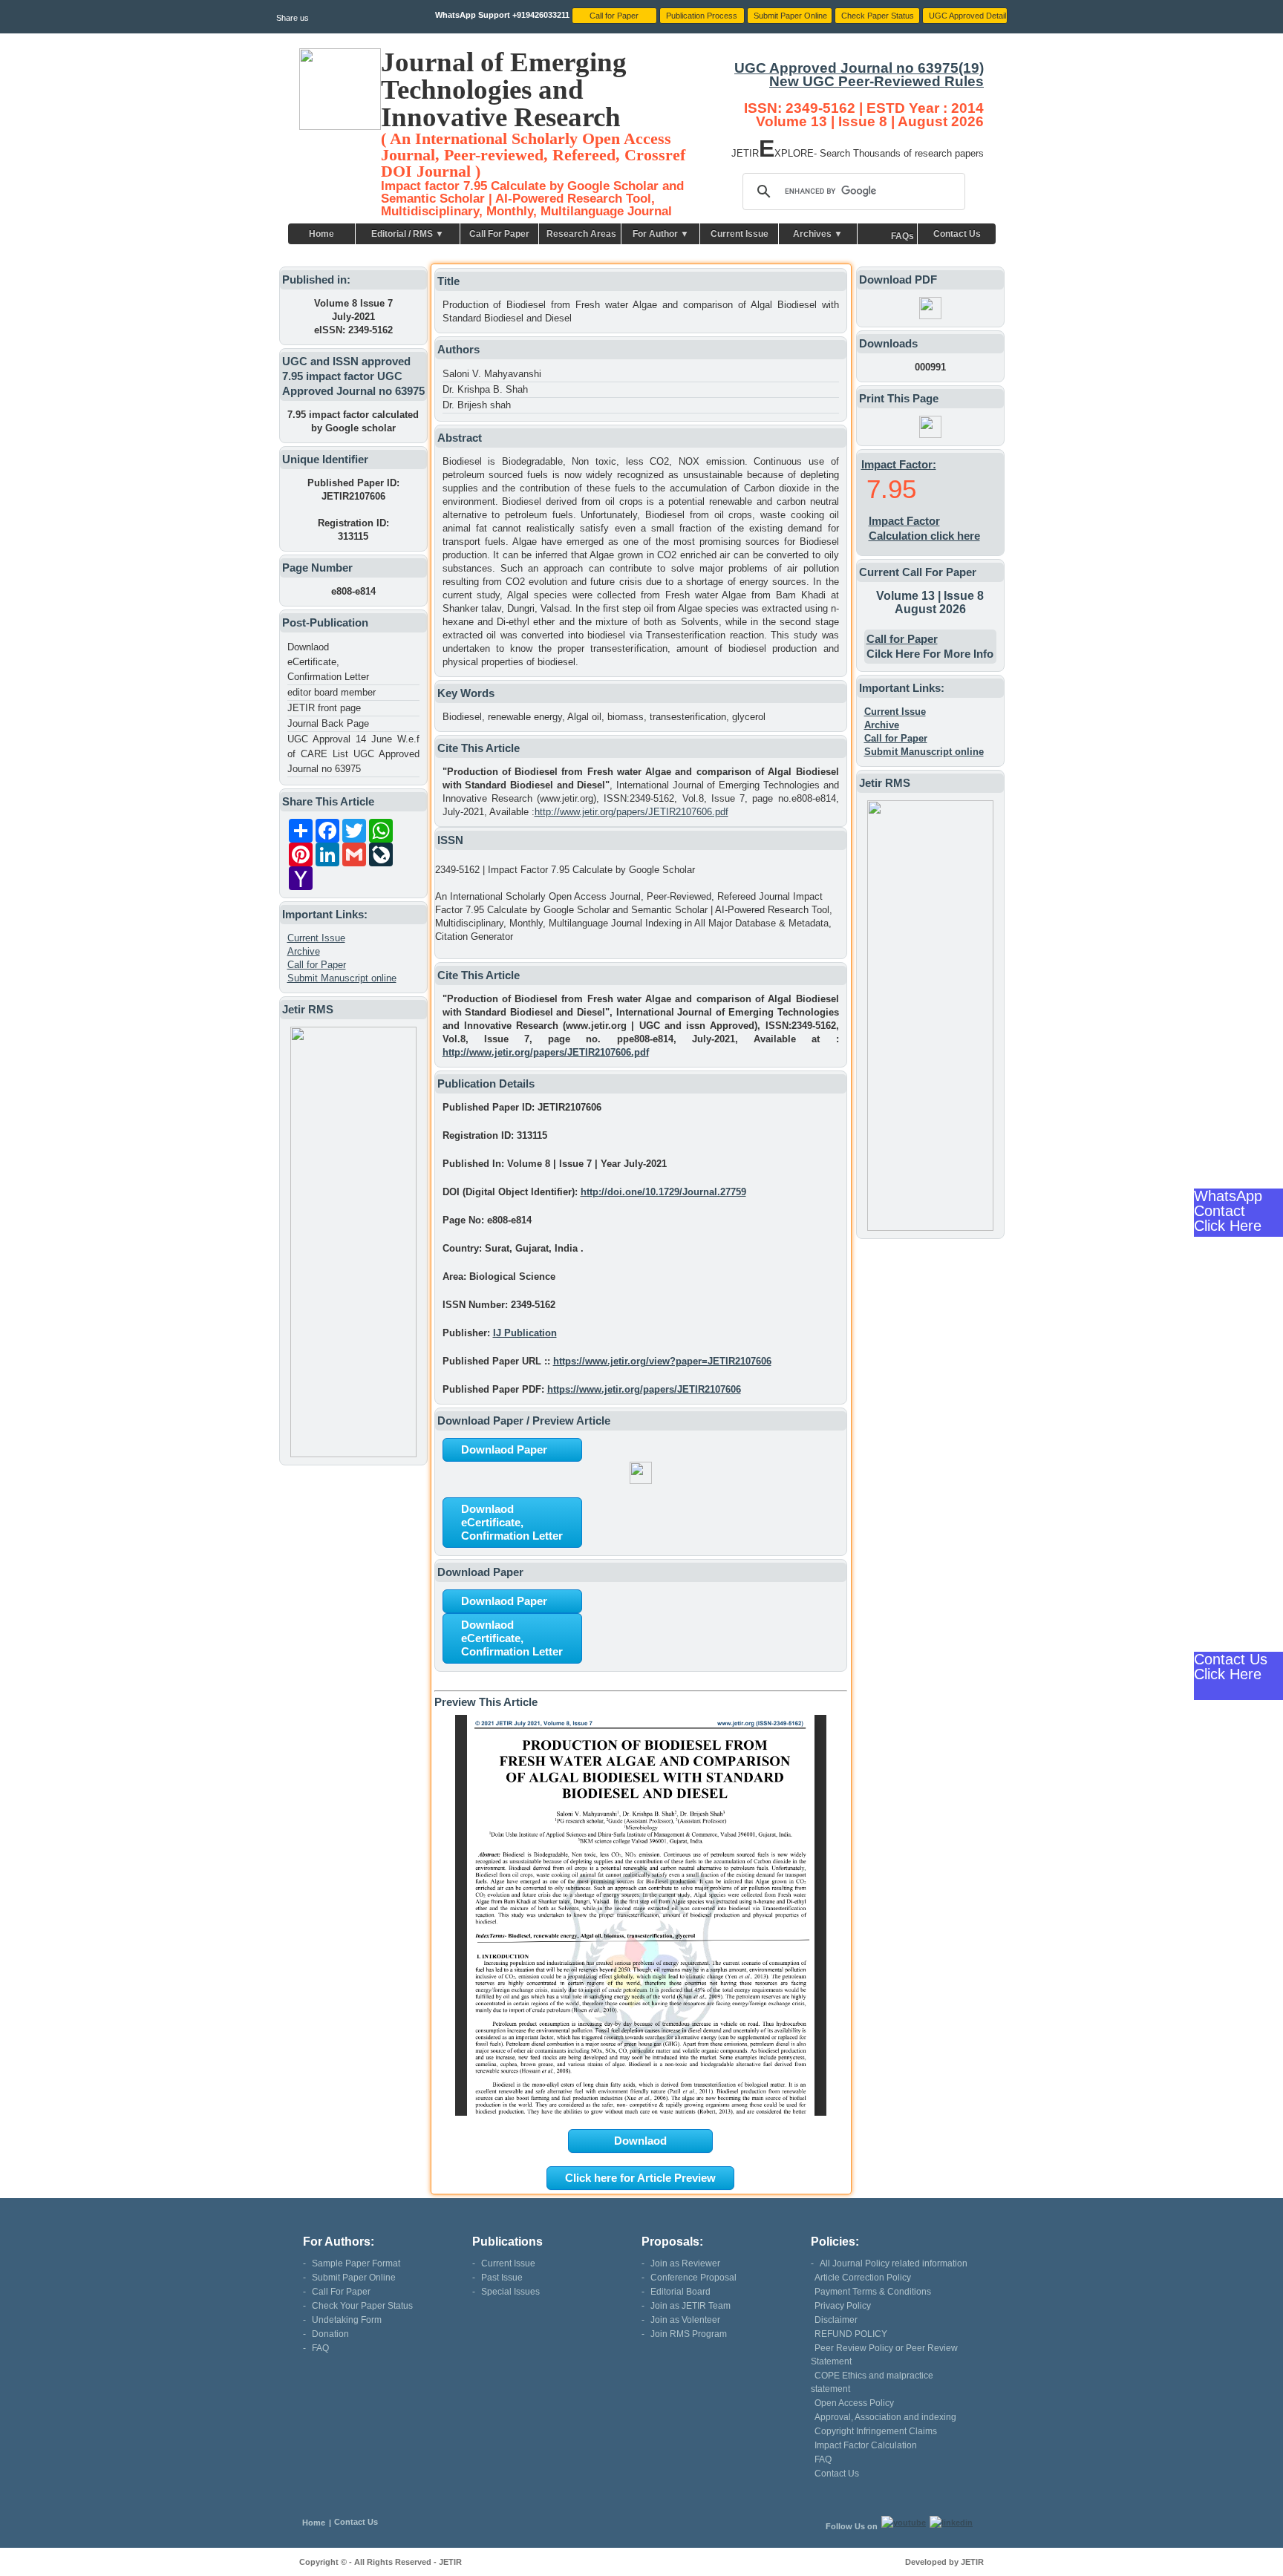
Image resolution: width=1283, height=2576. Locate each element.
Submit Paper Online (354, 2278)
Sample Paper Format (356, 2263)
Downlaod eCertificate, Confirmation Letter (328, 662)
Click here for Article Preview (640, 2178)
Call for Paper (317, 965)
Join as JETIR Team (691, 2306)
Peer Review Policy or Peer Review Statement (884, 2355)
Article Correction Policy (863, 2278)
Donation (330, 2334)
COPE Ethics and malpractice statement (872, 2382)
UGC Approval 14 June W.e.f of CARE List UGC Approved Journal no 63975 (353, 754)
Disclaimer (836, 2320)
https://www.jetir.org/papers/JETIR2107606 (644, 1389)
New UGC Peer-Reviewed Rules (876, 81)
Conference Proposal (693, 2278)
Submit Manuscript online (342, 978)
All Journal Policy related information (894, 2263)
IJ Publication (525, 1333)
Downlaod (640, 2141)
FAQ (320, 2348)
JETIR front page (324, 708)
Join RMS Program (689, 2334)
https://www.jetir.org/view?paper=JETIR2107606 (662, 1361)
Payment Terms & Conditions (873, 2292)
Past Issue (502, 2278)
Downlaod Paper (504, 1449)
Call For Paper (499, 234)
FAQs (902, 236)
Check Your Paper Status (362, 2306)
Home (321, 234)
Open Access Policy (854, 2403)
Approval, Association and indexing (885, 2417)
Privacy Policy (843, 2306)
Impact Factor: (899, 464)
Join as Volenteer (685, 2320)
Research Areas (581, 234)
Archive (304, 951)
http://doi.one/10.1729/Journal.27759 (663, 1192)
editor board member (332, 692)
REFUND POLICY (851, 2334)
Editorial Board (680, 2292)
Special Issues (510, 2292)
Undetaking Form (347, 2320)
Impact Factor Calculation (866, 2445)
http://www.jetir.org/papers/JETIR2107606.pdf (631, 812)
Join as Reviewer (685, 2263)
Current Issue (740, 234)
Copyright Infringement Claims (876, 2431)
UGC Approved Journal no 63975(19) (859, 68)
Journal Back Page (328, 723)
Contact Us (957, 234)
